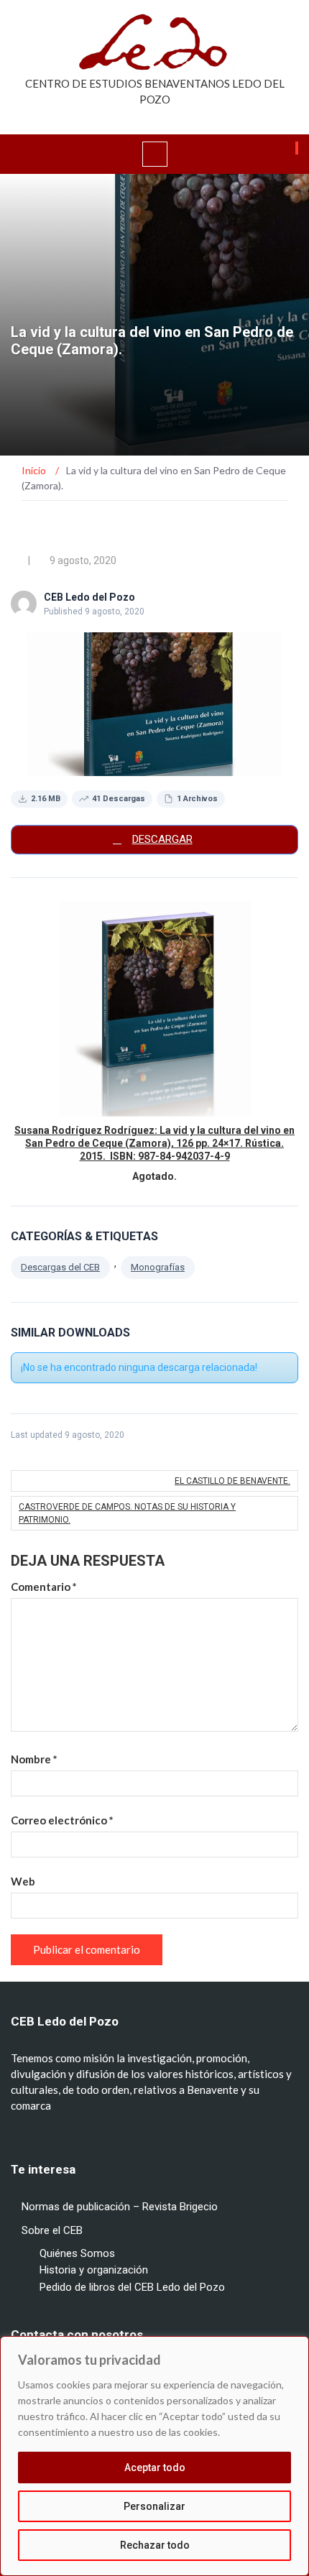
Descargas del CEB (60, 1267)
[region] (154, 2456)
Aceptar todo (155, 2467)
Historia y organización (94, 2270)
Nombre (34, 1759)
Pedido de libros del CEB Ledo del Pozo (132, 2287)
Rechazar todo (155, 2545)
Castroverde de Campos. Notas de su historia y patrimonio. (127, 1513)
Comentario (44, 1587)
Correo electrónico (62, 1820)
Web (23, 1881)
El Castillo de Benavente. (232, 1481)
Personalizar (154, 2506)
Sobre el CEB (52, 2230)
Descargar (162, 839)
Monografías (158, 1267)
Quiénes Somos (77, 2253)
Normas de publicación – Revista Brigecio (120, 2207)
